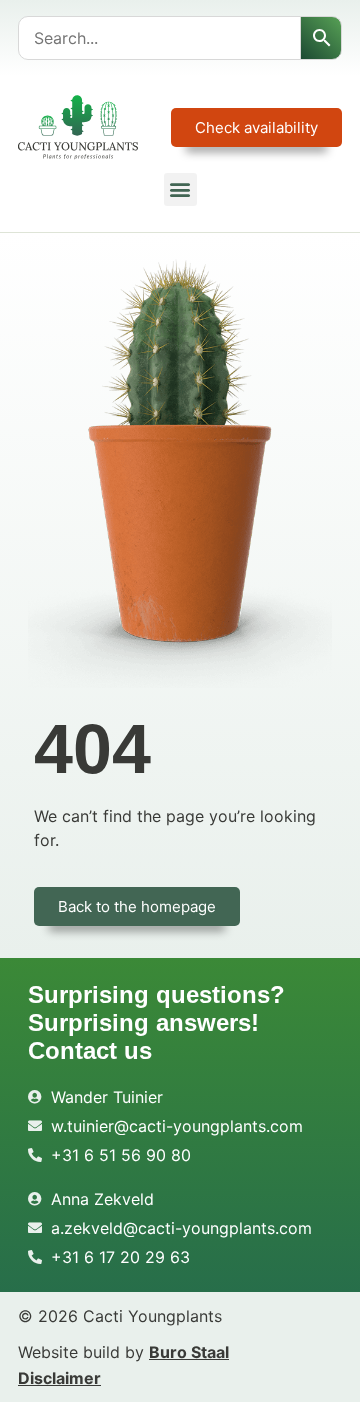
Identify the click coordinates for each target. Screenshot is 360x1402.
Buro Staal (189, 1352)
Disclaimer (59, 1378)
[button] (180, 189)
